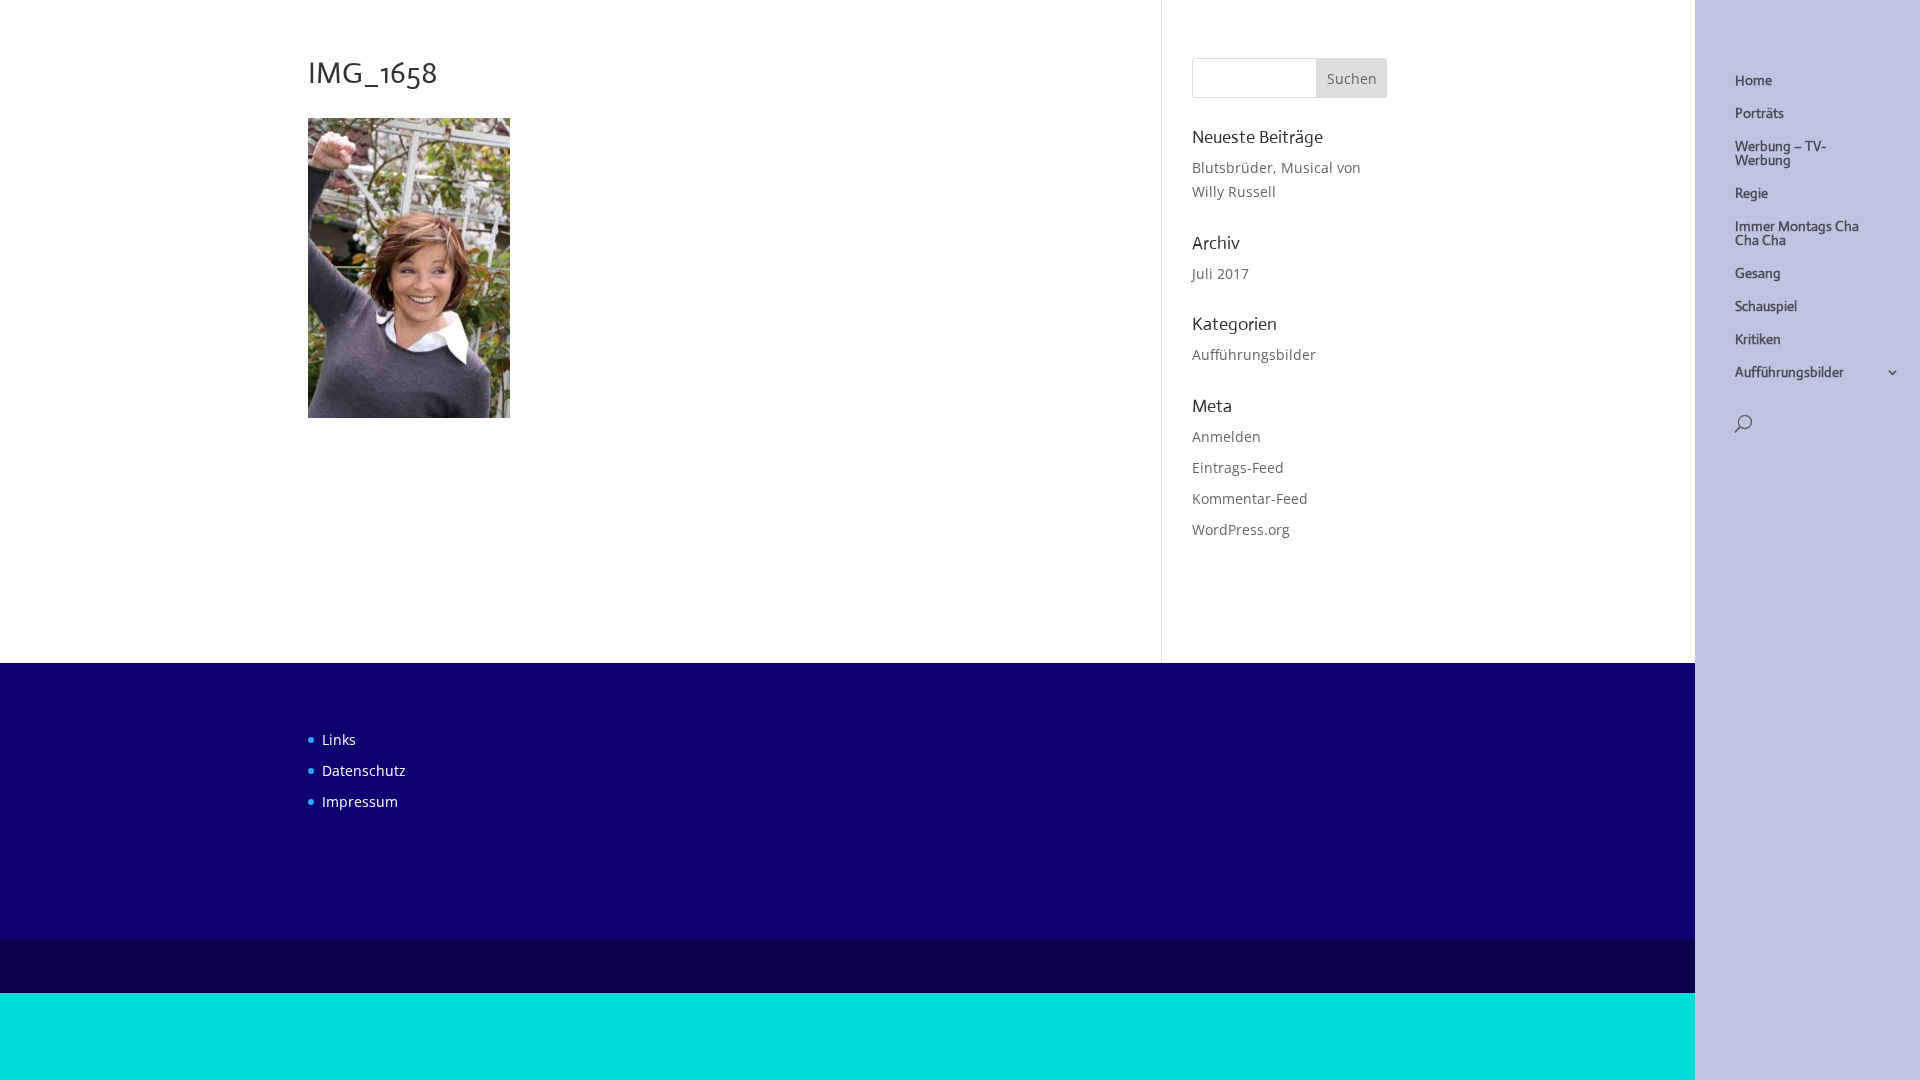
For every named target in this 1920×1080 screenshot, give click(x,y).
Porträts (1759, 114)
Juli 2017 (1220, 273)
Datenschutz (364, 770)
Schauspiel (1766, 307)
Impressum (360, 801)
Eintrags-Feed (1238, 467)
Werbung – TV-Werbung (1780, 154)
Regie (1751, 194)
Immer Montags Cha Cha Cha (1797, 234)
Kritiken (1758, 340)
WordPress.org (1241, 529)
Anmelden (1226, 436)
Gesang (1758, 274)
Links (339, 739)
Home (1753, 81)
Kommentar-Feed (1250, 498)
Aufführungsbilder (1789, 373)
